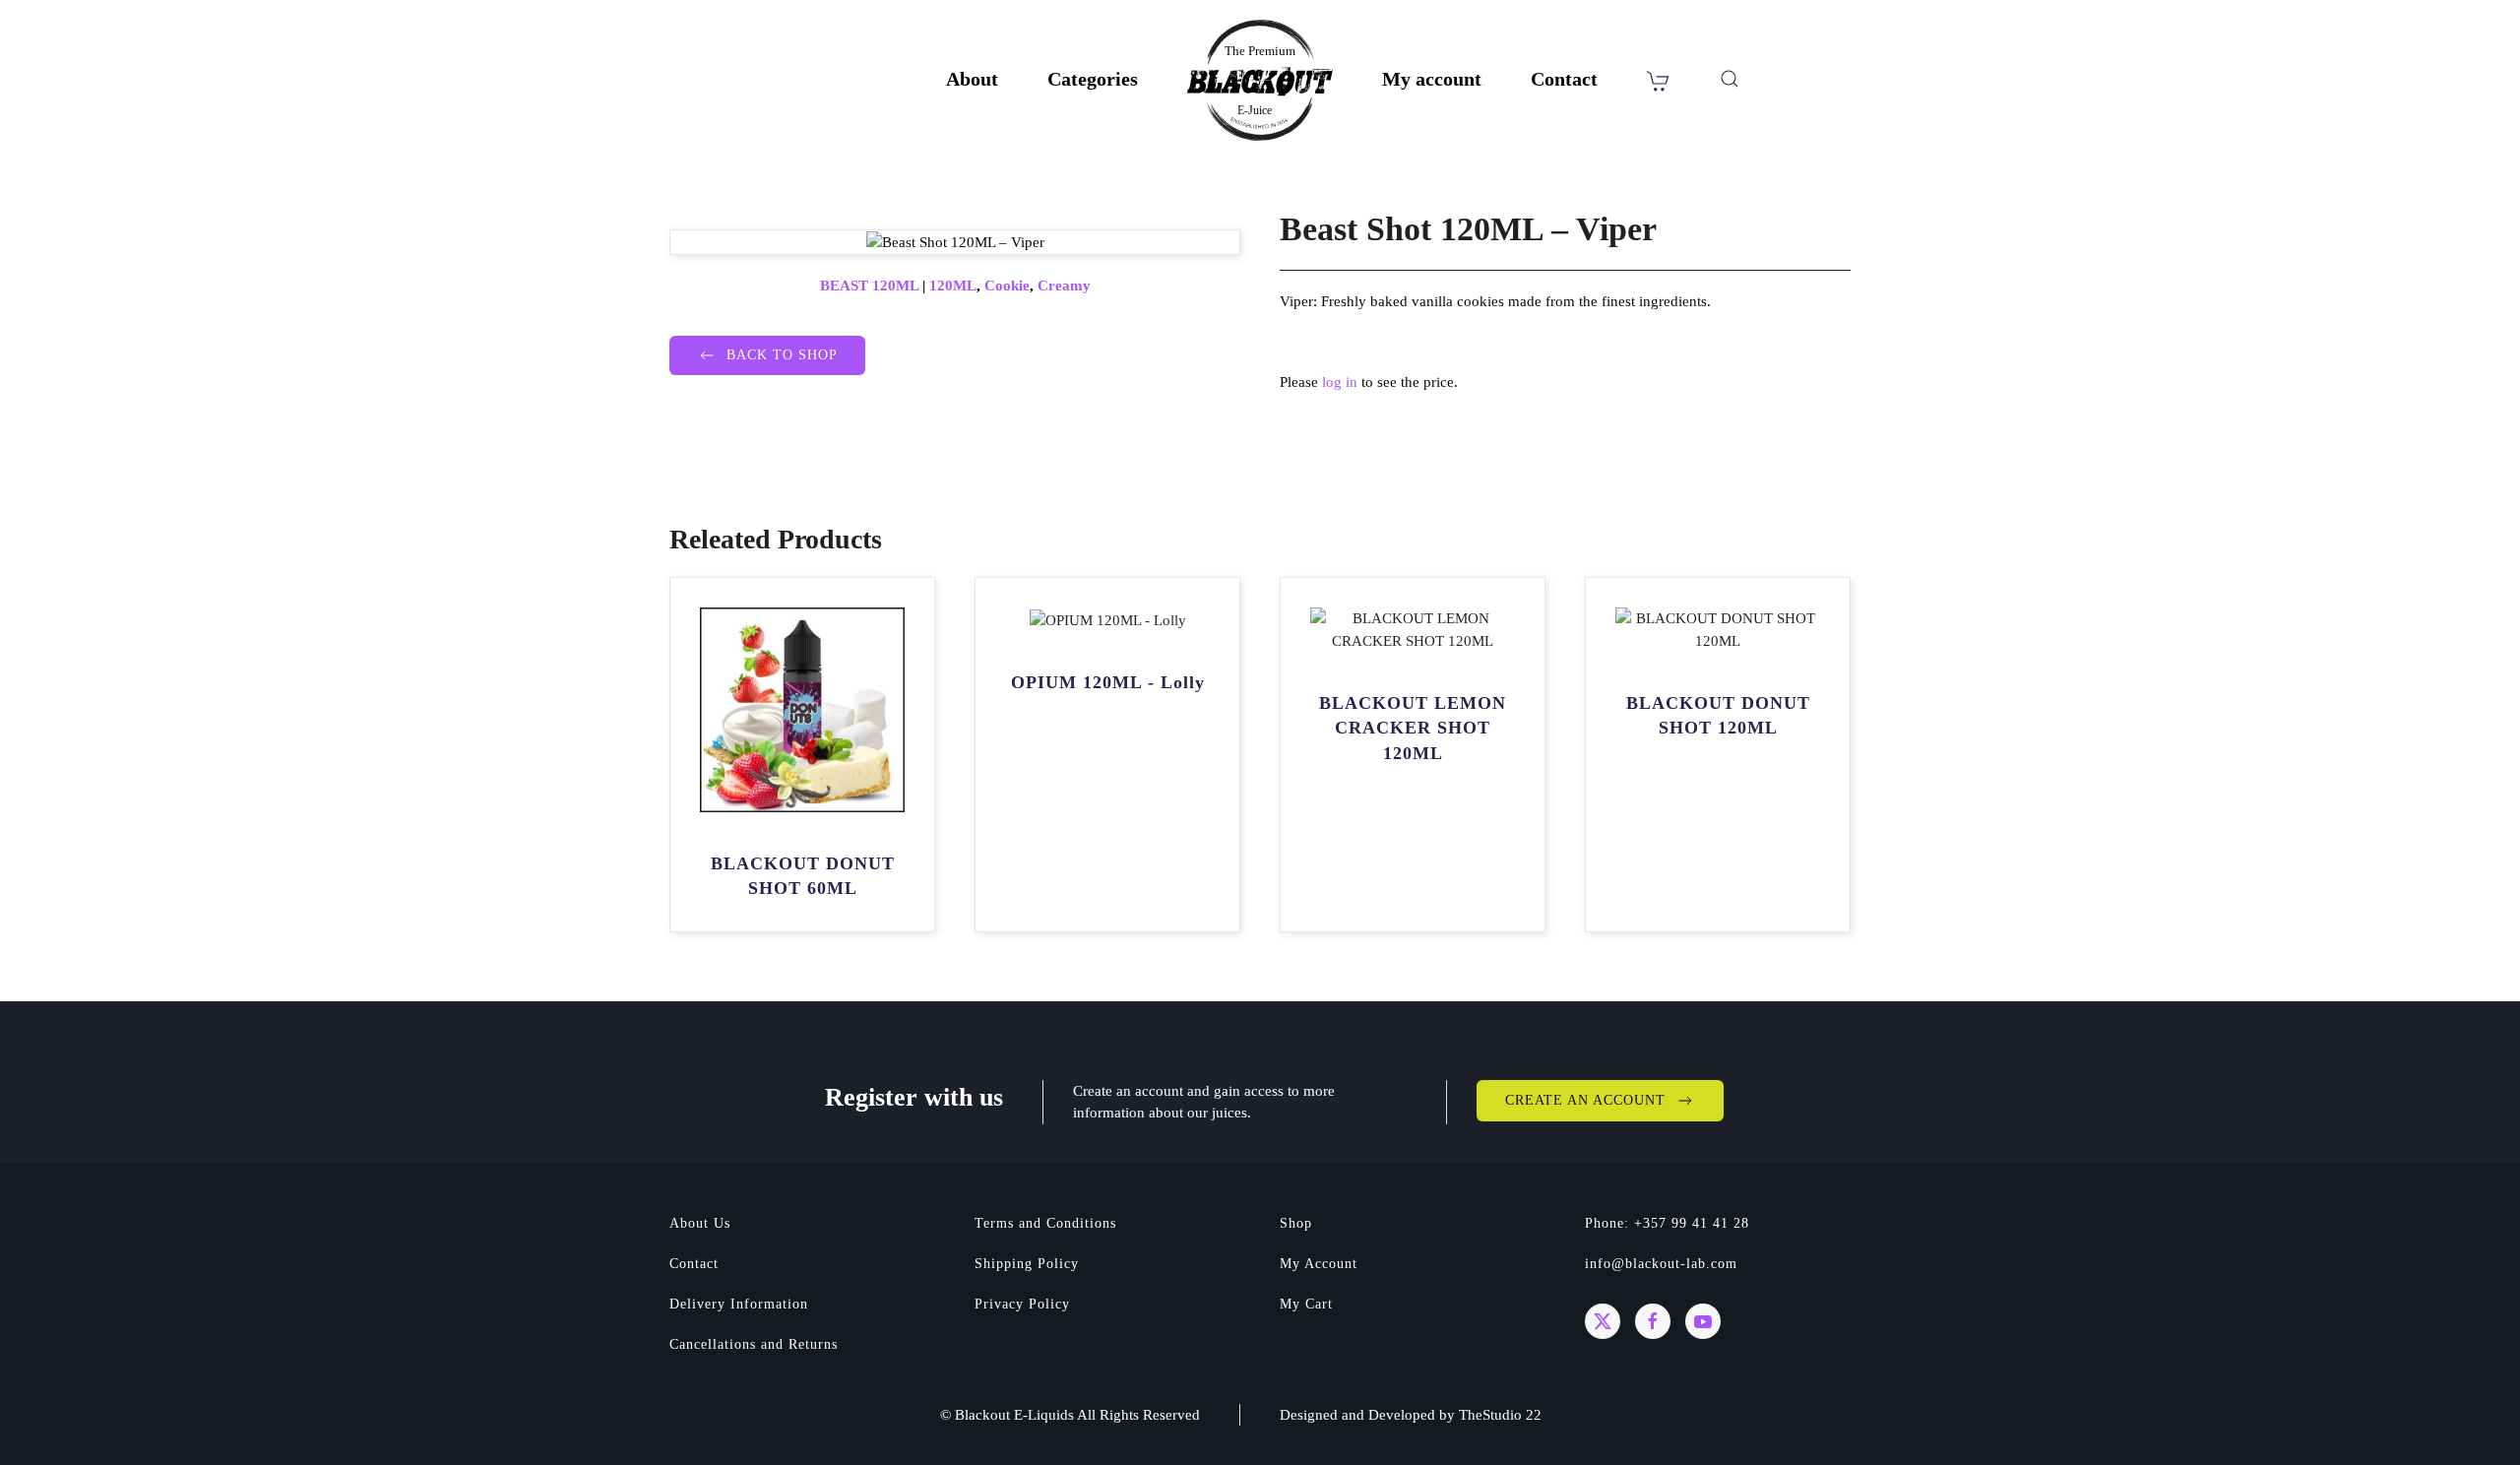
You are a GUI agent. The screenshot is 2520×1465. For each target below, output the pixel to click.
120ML (953, 286)
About (972, 79)
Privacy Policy (1022, 1304)
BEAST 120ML (869, 286)
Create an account (1585, 1100)
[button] (1730, 79)
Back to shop (782, 355)
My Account (1319, 1264)
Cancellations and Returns (754, 1344)
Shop (1296, 1223)
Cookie (1007, 286)
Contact (1564, 79)
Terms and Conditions (1045, 1223)
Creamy (1064, 286)
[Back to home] (1260, 80)
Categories (1093, 79)
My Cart (1306, 1304)
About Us (700, 1223)
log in (1340, 382)
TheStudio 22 (1500, 1415)
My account (1432, 79)
